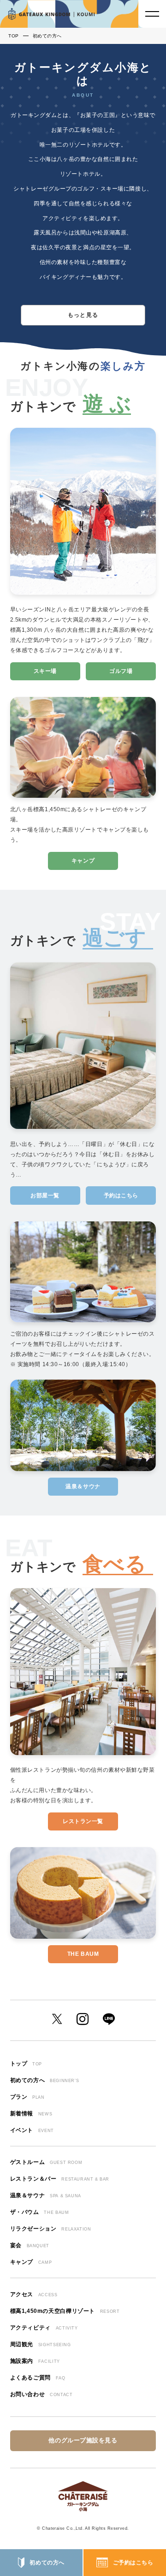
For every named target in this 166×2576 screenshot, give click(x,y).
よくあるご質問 (38, 2378)
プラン (27, 2097)
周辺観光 (41, 2344)
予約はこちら (121, 1196)
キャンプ (83, 861)
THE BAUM (83, 1954)
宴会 (30, 2245)
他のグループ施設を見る (83, 2440)
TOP (14, 36)
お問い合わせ (41, 2394)
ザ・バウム (40, 2212)
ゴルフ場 (121, 671)
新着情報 (31, 2114)
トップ (26, 2064)
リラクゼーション (51, 2229)
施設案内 (35, 2361)
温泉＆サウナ (83, 1486)
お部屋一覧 (45, 1196)
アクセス (34, 2294)
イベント (32, 2130)
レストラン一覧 (83, 1821)
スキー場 (45, 671)
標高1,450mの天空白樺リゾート (65, 2311)
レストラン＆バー (60, 2179)
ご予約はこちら (133, 2563)
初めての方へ (47, 2563)
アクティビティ (44, 2328)
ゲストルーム (46, 2162)
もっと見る (83, 315)
